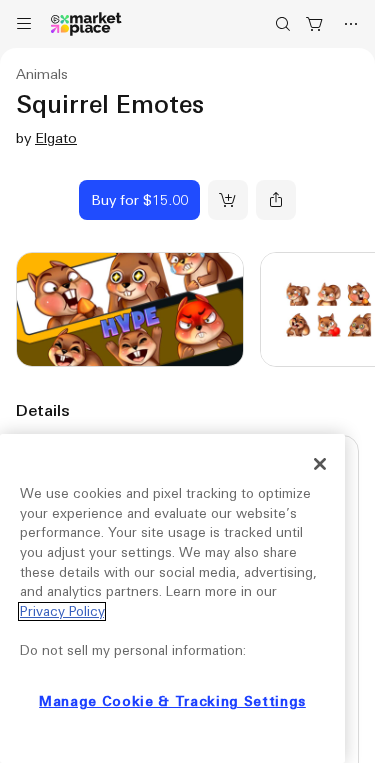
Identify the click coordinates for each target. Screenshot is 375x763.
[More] (351, 24)
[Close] (320, 464)
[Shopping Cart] (315, 24)
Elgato (56, 138)
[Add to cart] (228, 200)
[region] (172, 598)
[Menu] (24, 24)
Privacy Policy (62, 611)
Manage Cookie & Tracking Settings (172, 701)
